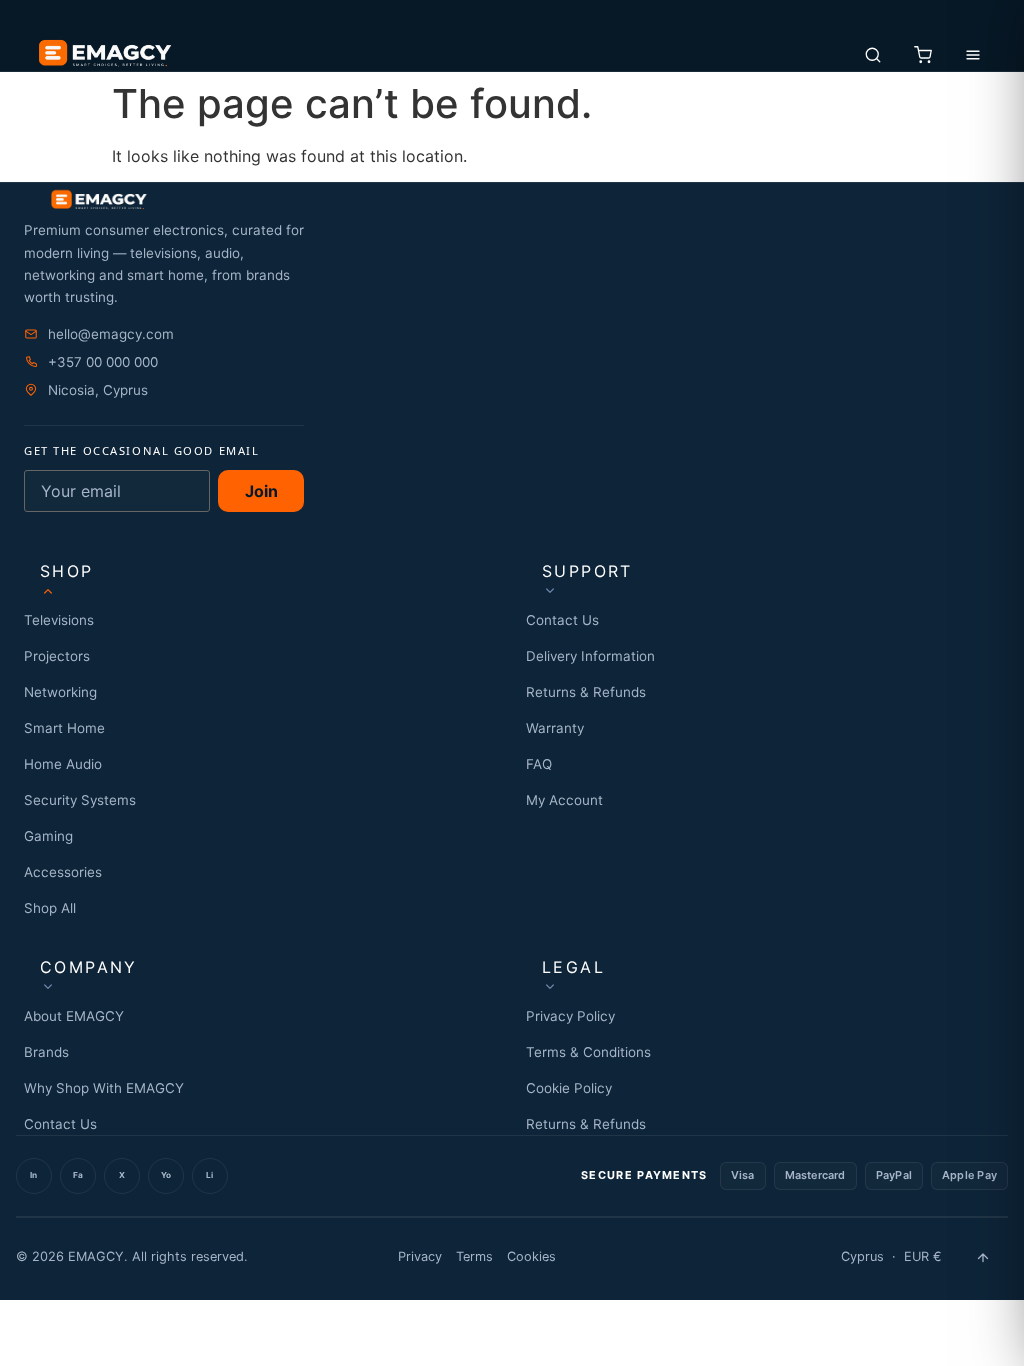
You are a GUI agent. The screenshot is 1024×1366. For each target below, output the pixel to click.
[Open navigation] (973, 55)
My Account (564, 800)
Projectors (57, 656)
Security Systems (80, 800)
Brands (46, 1052)
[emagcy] (512, 201)
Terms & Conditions (588, 1052)
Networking (60, 692)
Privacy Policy (570, 1016)
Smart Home (64, 728)
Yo (166, 1175)
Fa (78, 1175)
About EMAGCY (74, 1016)
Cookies (531, 1256)
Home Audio (63, 764)
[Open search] (873, 55)
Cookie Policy (569, 1088)
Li (209, 1175)
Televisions (59, 620)
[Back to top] (983, 1257)
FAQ (539, 764)
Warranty (555, 728)
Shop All (50, 908)
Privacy (420, 1256)
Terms (474, 1256)
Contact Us (562, 620)
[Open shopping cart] (923, 55)
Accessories (63, 872)
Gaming (48, 836)
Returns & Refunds (586, 692)
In (33, 1175)
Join (261, 491)
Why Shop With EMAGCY (104, 1088)
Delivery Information (590, 656)
